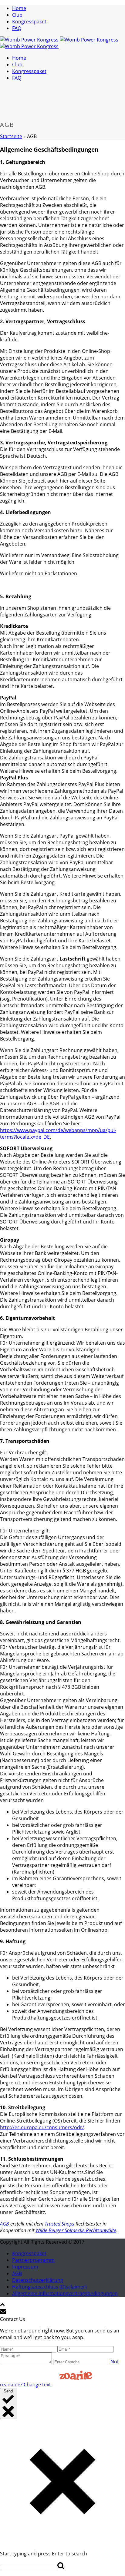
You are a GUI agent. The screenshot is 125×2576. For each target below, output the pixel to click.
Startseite (11, 136)
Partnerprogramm (33, 2260)
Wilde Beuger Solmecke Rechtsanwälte (76, 2230)
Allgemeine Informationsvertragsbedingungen (65, 2293)
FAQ (17, 28)
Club (17, 15)
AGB (5, 2224)
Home (19, 8)
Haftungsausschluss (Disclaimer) (49, 2287)
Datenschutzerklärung (38, 2280)
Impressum (25, 2267)
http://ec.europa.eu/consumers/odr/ (42, 2127)
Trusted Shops (59, 2224)
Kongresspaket (29, 22)
